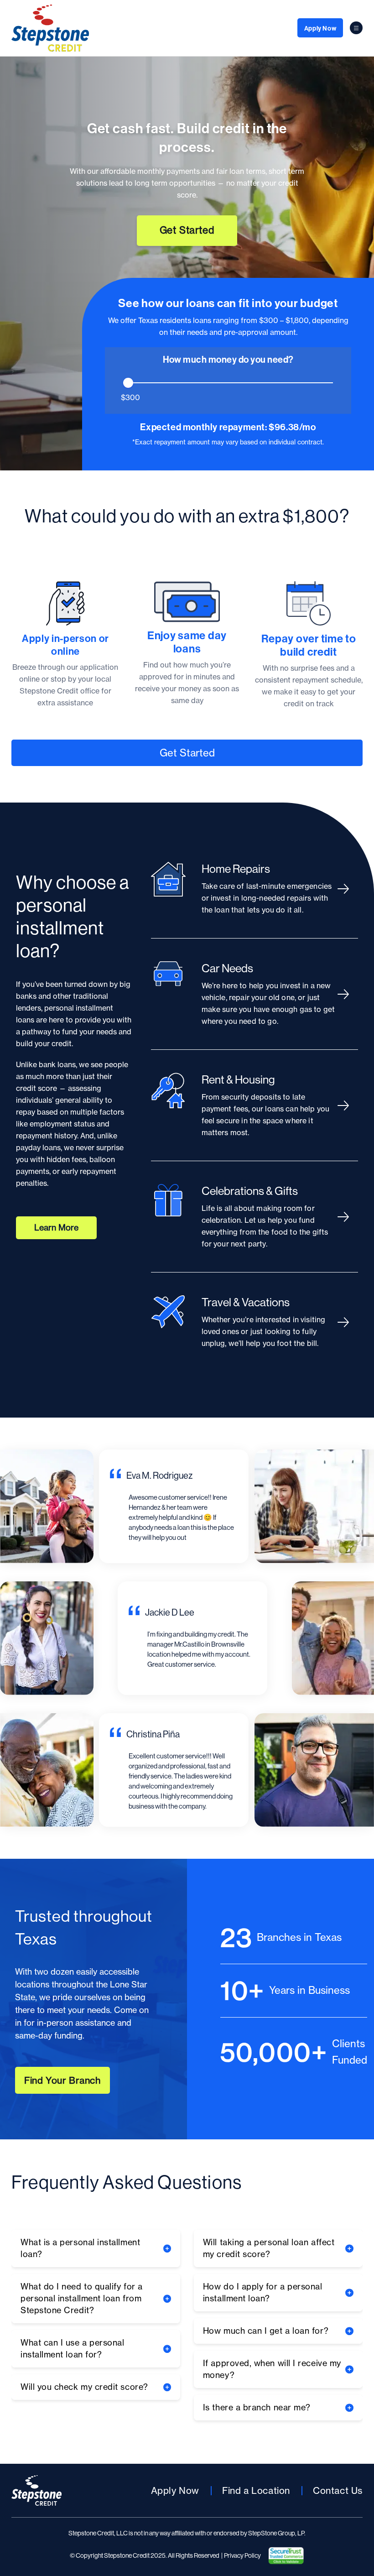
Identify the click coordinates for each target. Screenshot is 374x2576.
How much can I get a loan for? (266, 2331)
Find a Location (256, 2490)
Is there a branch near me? (257, 2407)
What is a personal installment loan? (80, 2248)
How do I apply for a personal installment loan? (263, 2292)
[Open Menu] (356, 28)
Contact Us (338, 2490)
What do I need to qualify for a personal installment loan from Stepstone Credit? (82, 2298)
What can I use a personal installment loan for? (73, 2349)
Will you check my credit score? (84, 2387)
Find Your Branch (62, 2080)
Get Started (187, 230)
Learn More (56, 1228)
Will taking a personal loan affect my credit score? (269, 2248)
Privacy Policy (242, 2555)
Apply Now (320, 28)
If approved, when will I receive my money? (272, 2369)
